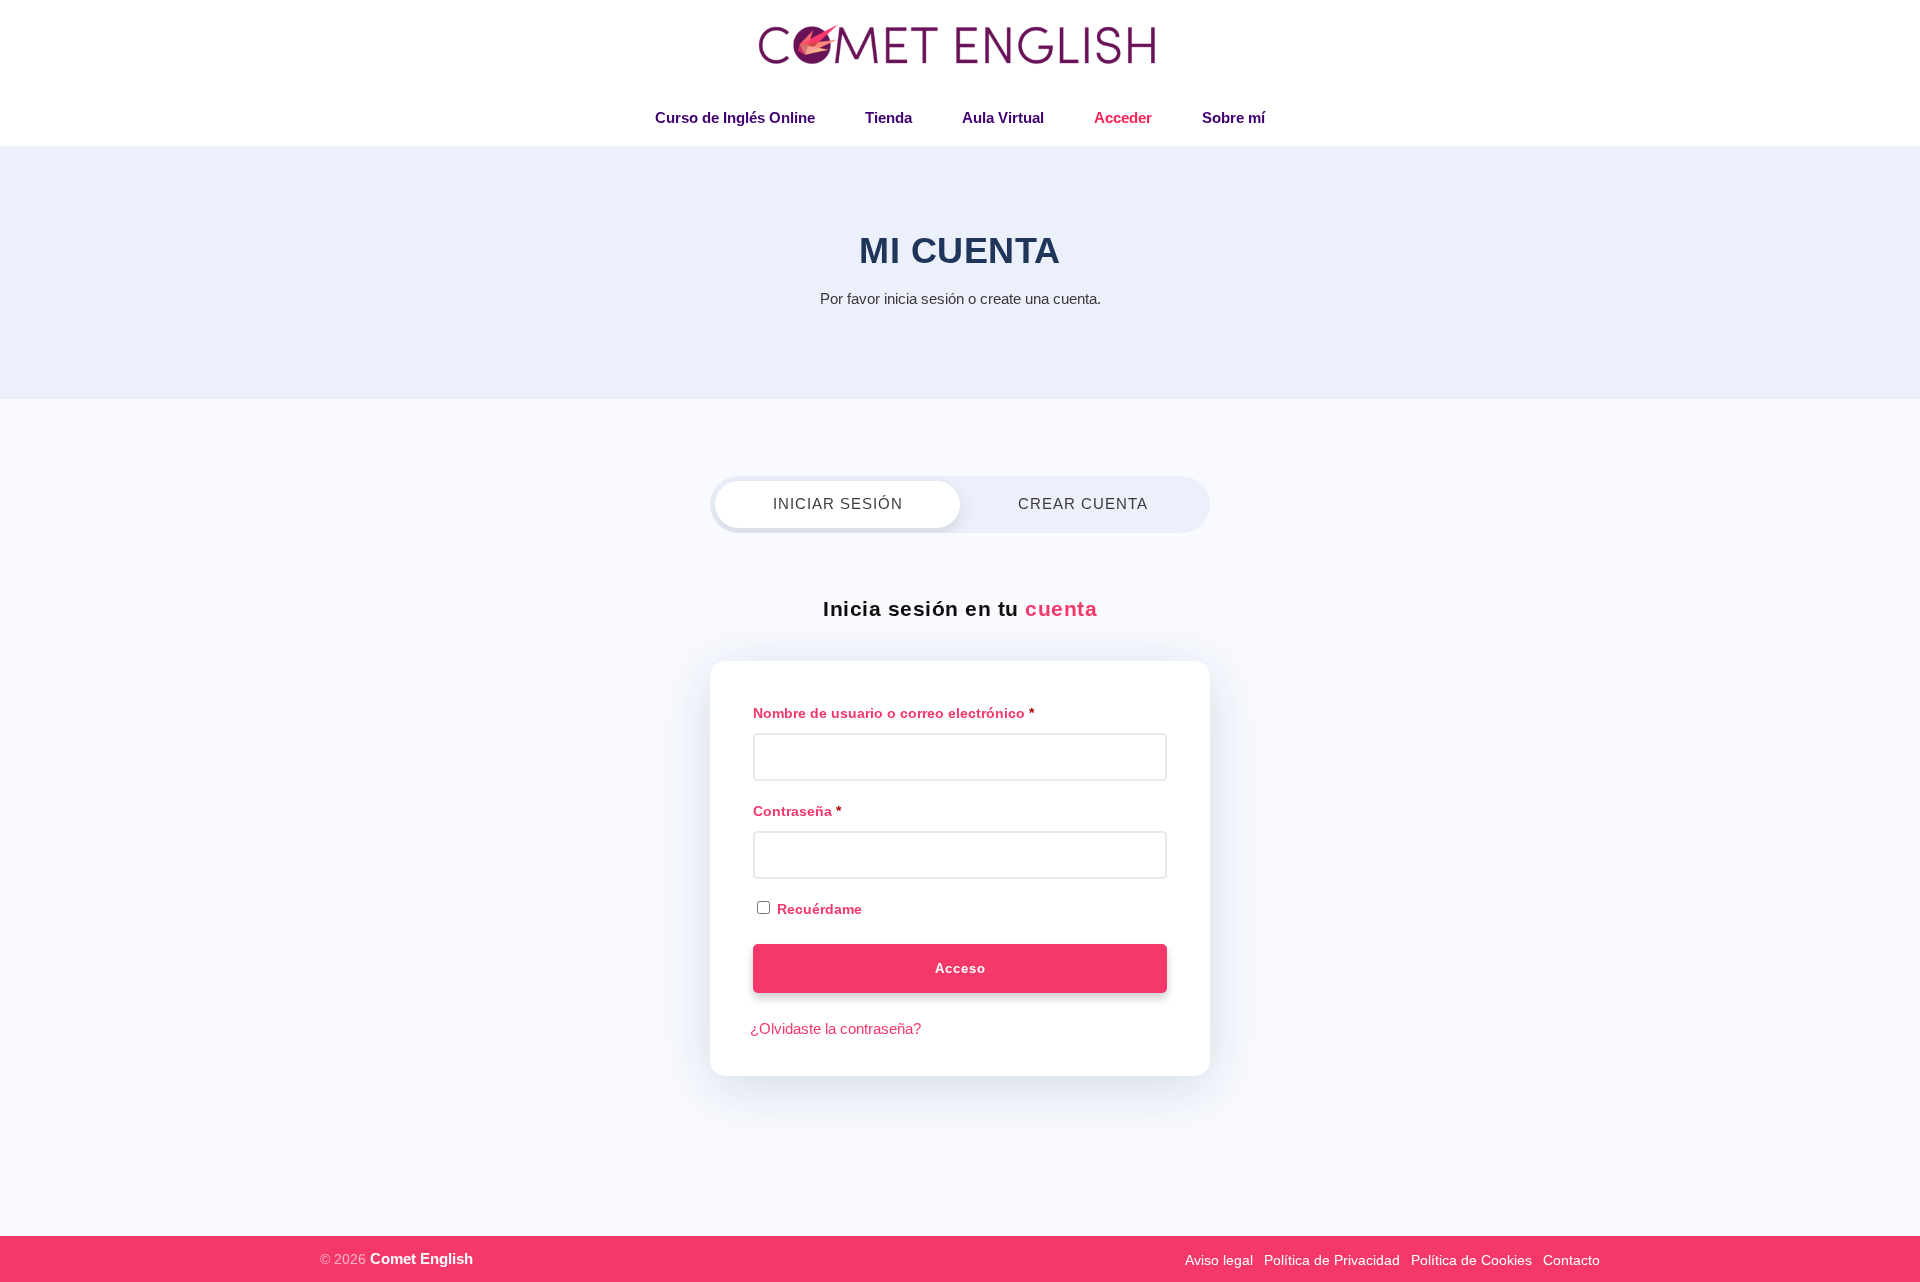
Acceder (1123, 117)
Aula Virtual (1003, 117)
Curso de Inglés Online (735, 117)
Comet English (421, 1258)
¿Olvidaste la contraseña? (835, 1028)
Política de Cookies (1471, 1260)
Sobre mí (1233, 117)
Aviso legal (1219, 1260)
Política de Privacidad (1332, 1260)
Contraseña (797, 811)
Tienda (888, 117)
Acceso (960, 968)
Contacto (1571, 1260)
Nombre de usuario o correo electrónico (893, 713)
